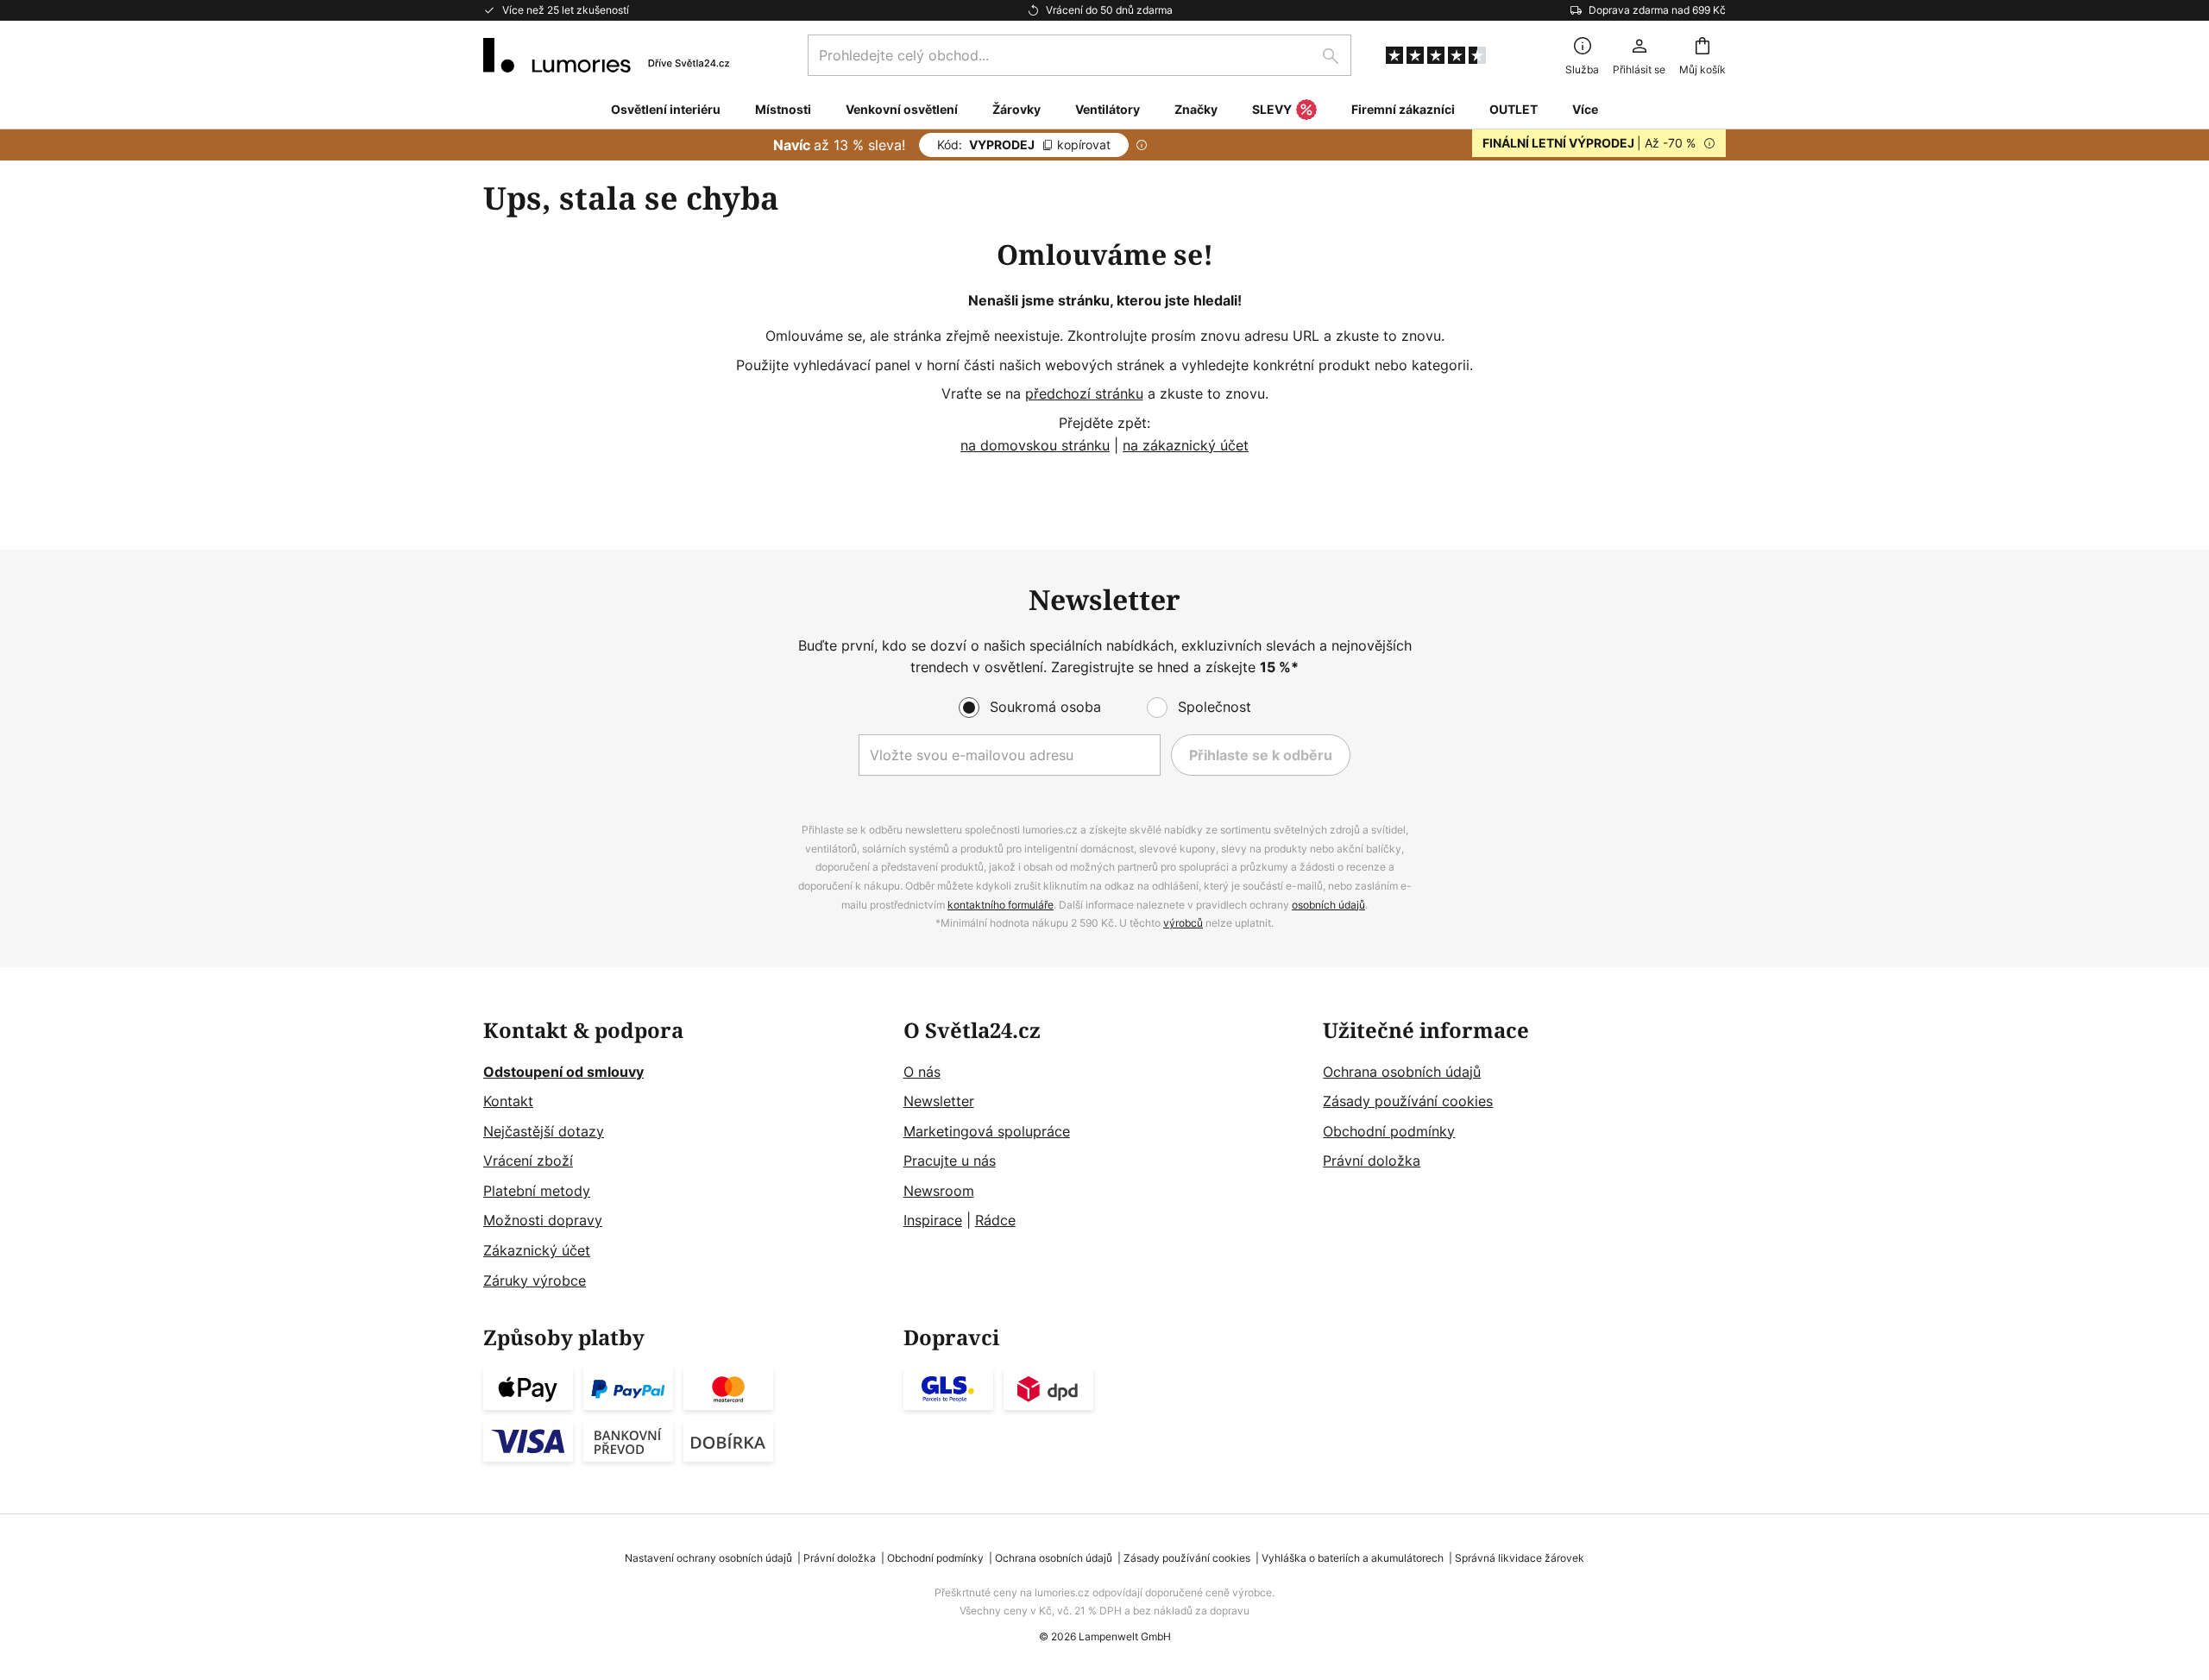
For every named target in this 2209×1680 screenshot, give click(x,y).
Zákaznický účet (537, 1250)
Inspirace (933, 1220)
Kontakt (508, 1101)
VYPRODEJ (1024, 145)
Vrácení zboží (528, 1161)
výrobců (1183, 923)
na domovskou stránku (1035, 445)
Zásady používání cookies (1408, 1101)
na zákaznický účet (1186, 445)
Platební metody (537, 1191)
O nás (922, 1072)
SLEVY (1272, 109)
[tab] (685, 1156)
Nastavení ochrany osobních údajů (708, 1558)
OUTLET (1514, 109)
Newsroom (939, 1191)
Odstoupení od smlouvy (563, 1072)
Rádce (995, 1220)
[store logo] (606, 55)
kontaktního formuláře (1001, 905)
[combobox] (1079, 55)
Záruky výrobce (535, 1280)
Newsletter (939, 1101)
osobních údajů (1328, 905)
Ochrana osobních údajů (1402, 1072)
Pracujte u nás (950, 1161)
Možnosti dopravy (543, 1220)
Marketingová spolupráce (987, 1131)
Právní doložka (1372, 1161)
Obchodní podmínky (1389, 1131)
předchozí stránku (1084, 393)
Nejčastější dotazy (544, 1131)
